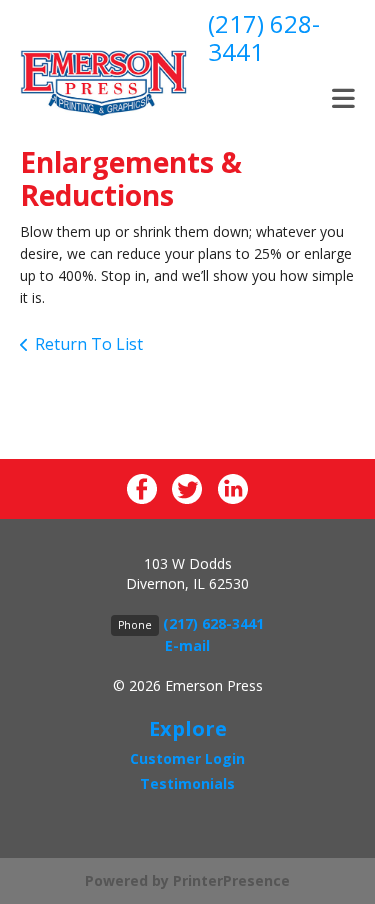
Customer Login (187, 758)
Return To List (89, 344)
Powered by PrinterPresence (187, 880)
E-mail (187, 645)
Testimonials (187, 783)
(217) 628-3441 (264, 37)
